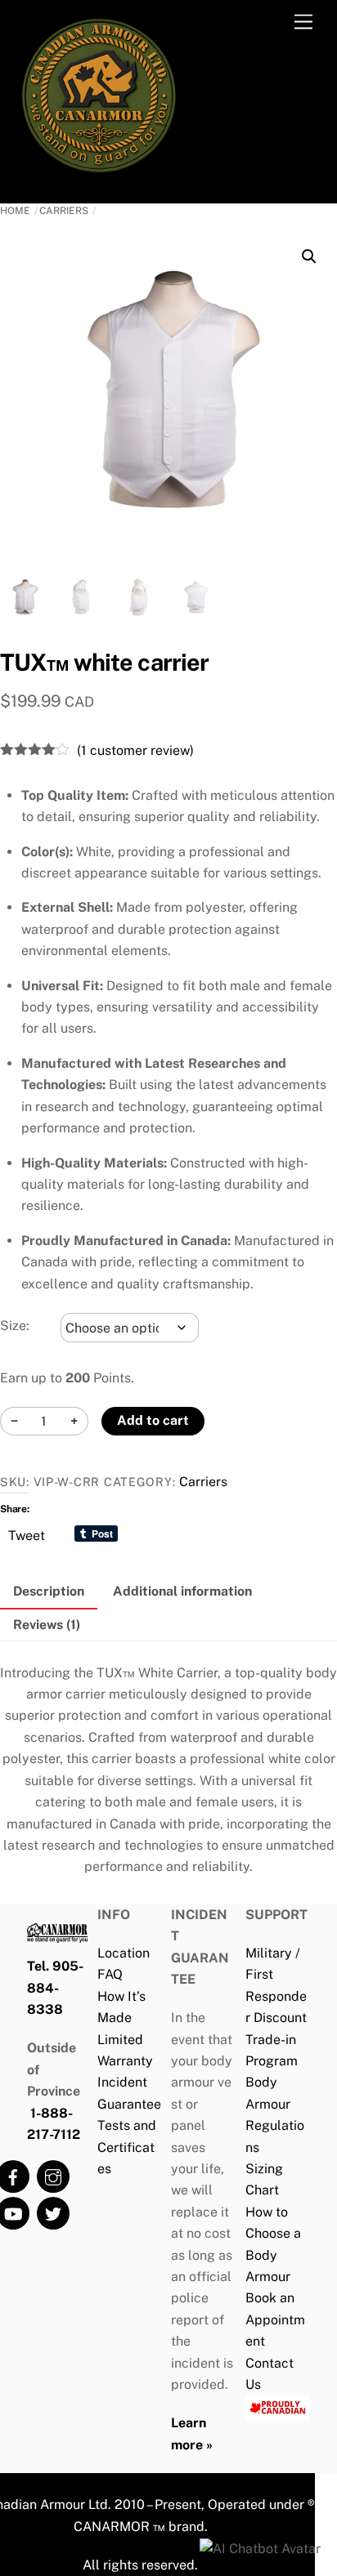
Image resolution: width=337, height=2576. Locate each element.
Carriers (64, 211)
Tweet (27, 1534)
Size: (15, 1326)
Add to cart (153, 1420)
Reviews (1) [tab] (47, 1625)
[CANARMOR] (99, 173)
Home (15, 211)
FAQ (110, 1974)
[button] (309, 257)
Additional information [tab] (182, 1591)
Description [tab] (49, 1591)
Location (124, 1953)
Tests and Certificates (127, 2147)
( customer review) (135, 750)
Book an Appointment (275, 2319)
